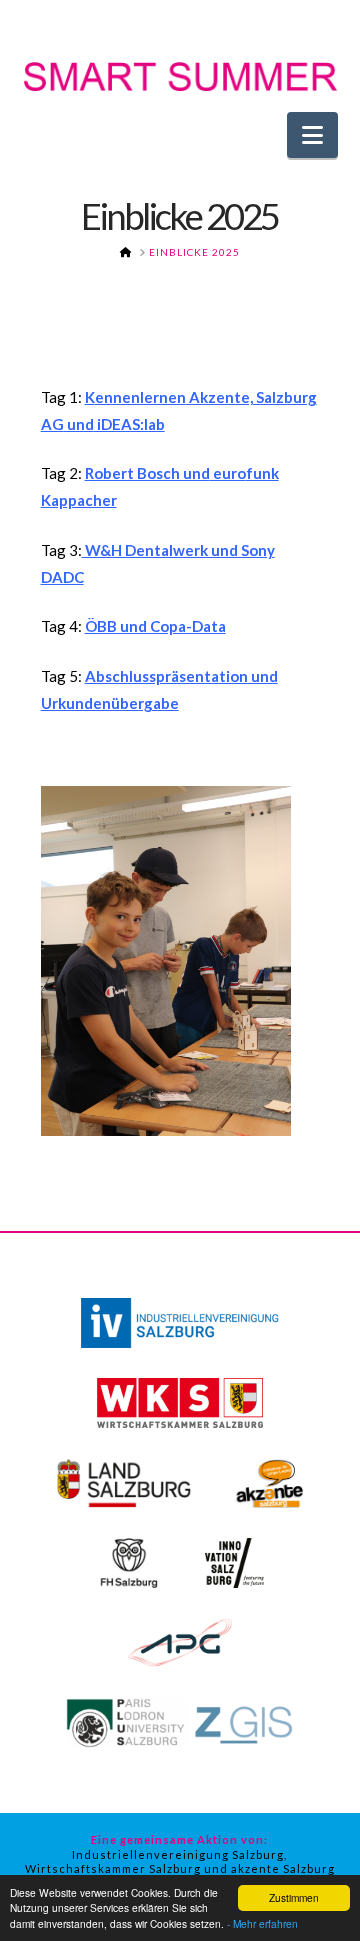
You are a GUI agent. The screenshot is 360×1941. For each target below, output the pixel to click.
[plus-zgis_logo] (179, 1721)
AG (52, 424)
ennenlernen (140, 397)
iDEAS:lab (129, 424)
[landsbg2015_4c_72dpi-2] (124, 1481)
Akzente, (219, 397)
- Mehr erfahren (262, 1923)
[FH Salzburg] (129, 1561)
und (79, 424)
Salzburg (285, 397)
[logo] (269, 1481)
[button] (312, 135)
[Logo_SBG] (179, 1321)
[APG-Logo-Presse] (180, 1641)
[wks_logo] (180, 1401)
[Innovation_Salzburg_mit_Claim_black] (234, 1561)
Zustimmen (294, 1897)
